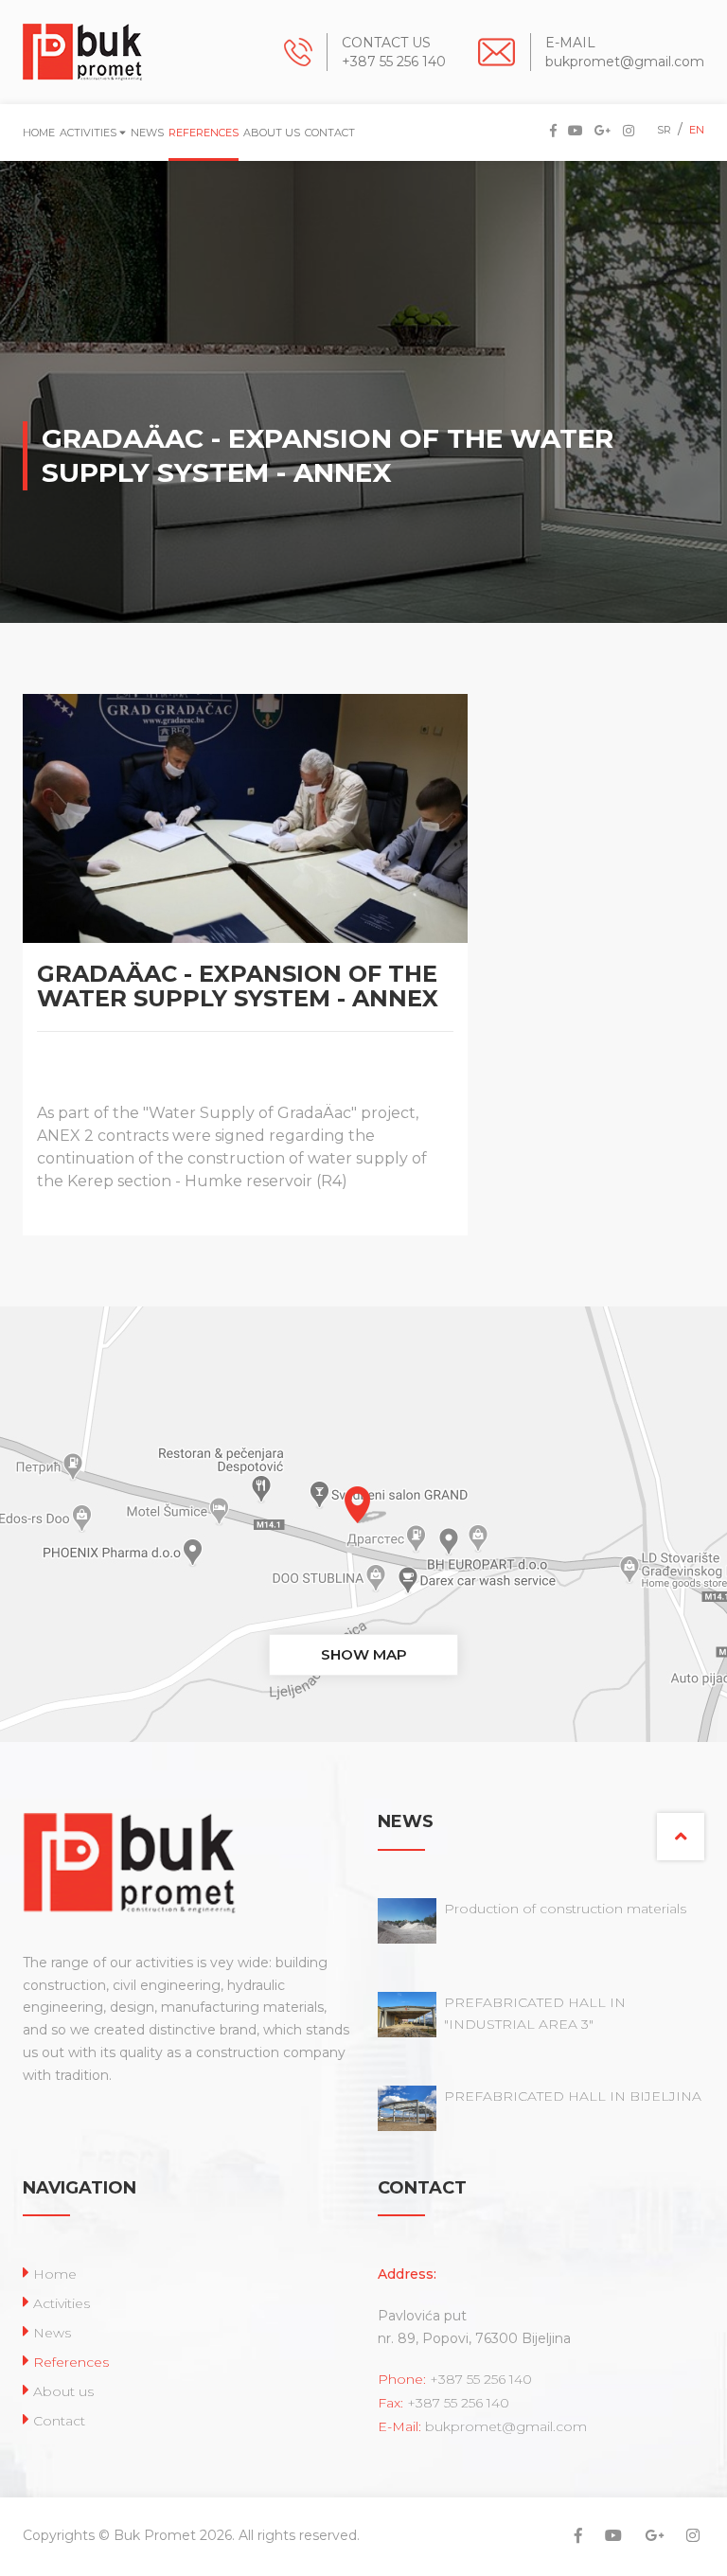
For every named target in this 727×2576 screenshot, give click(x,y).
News (147, 133)
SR (664, 130)
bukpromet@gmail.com (625, 62)
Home (39, 133)
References (204, 133)
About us (272, 133)
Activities (89, 133)
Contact (330, 133)
